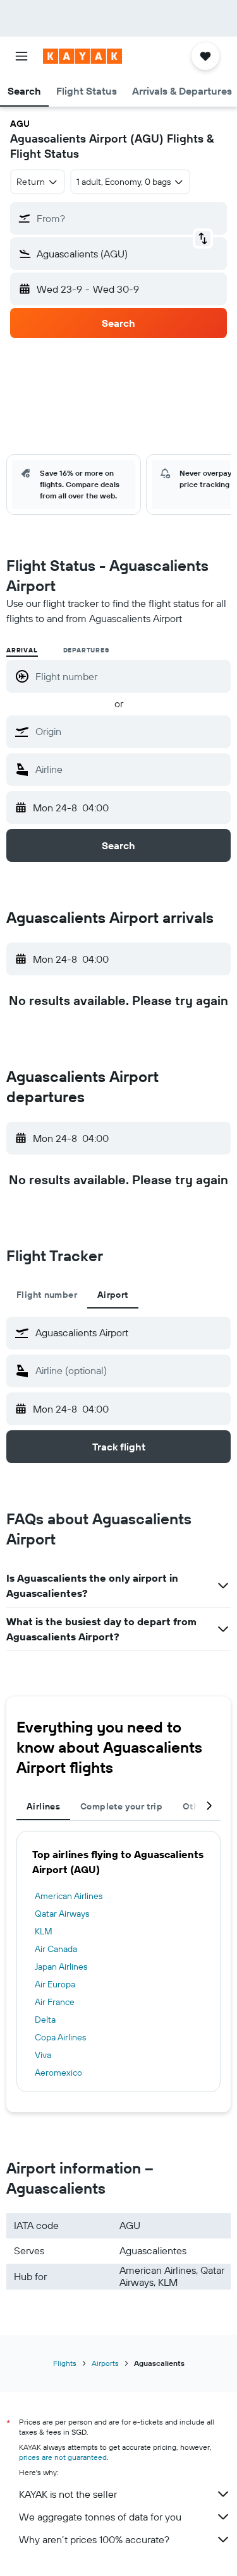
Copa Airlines (60, 2037)
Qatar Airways (62, 1914)
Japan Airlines (61, 1967)
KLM (44, 1931)
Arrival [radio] (22, 650)
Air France (55, 2002)
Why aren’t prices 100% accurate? (94, 2539)
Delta (45, 2020)
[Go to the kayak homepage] (82, 56)
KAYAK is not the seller (68, 2494)
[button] (21, 56)
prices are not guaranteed (63, 2457)
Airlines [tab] (43, 1806)
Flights (65, 2363)
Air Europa (55, 1984)
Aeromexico (58, 2073)
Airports (105, 2363)
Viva (43, 2055)
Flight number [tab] (47, 1295)
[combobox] (130, 731)
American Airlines (69, 1896)
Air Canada (56, 1949)
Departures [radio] (86, 650)
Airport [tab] (113, 1295)
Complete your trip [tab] (121, 1806)
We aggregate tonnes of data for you (100, 2517)
